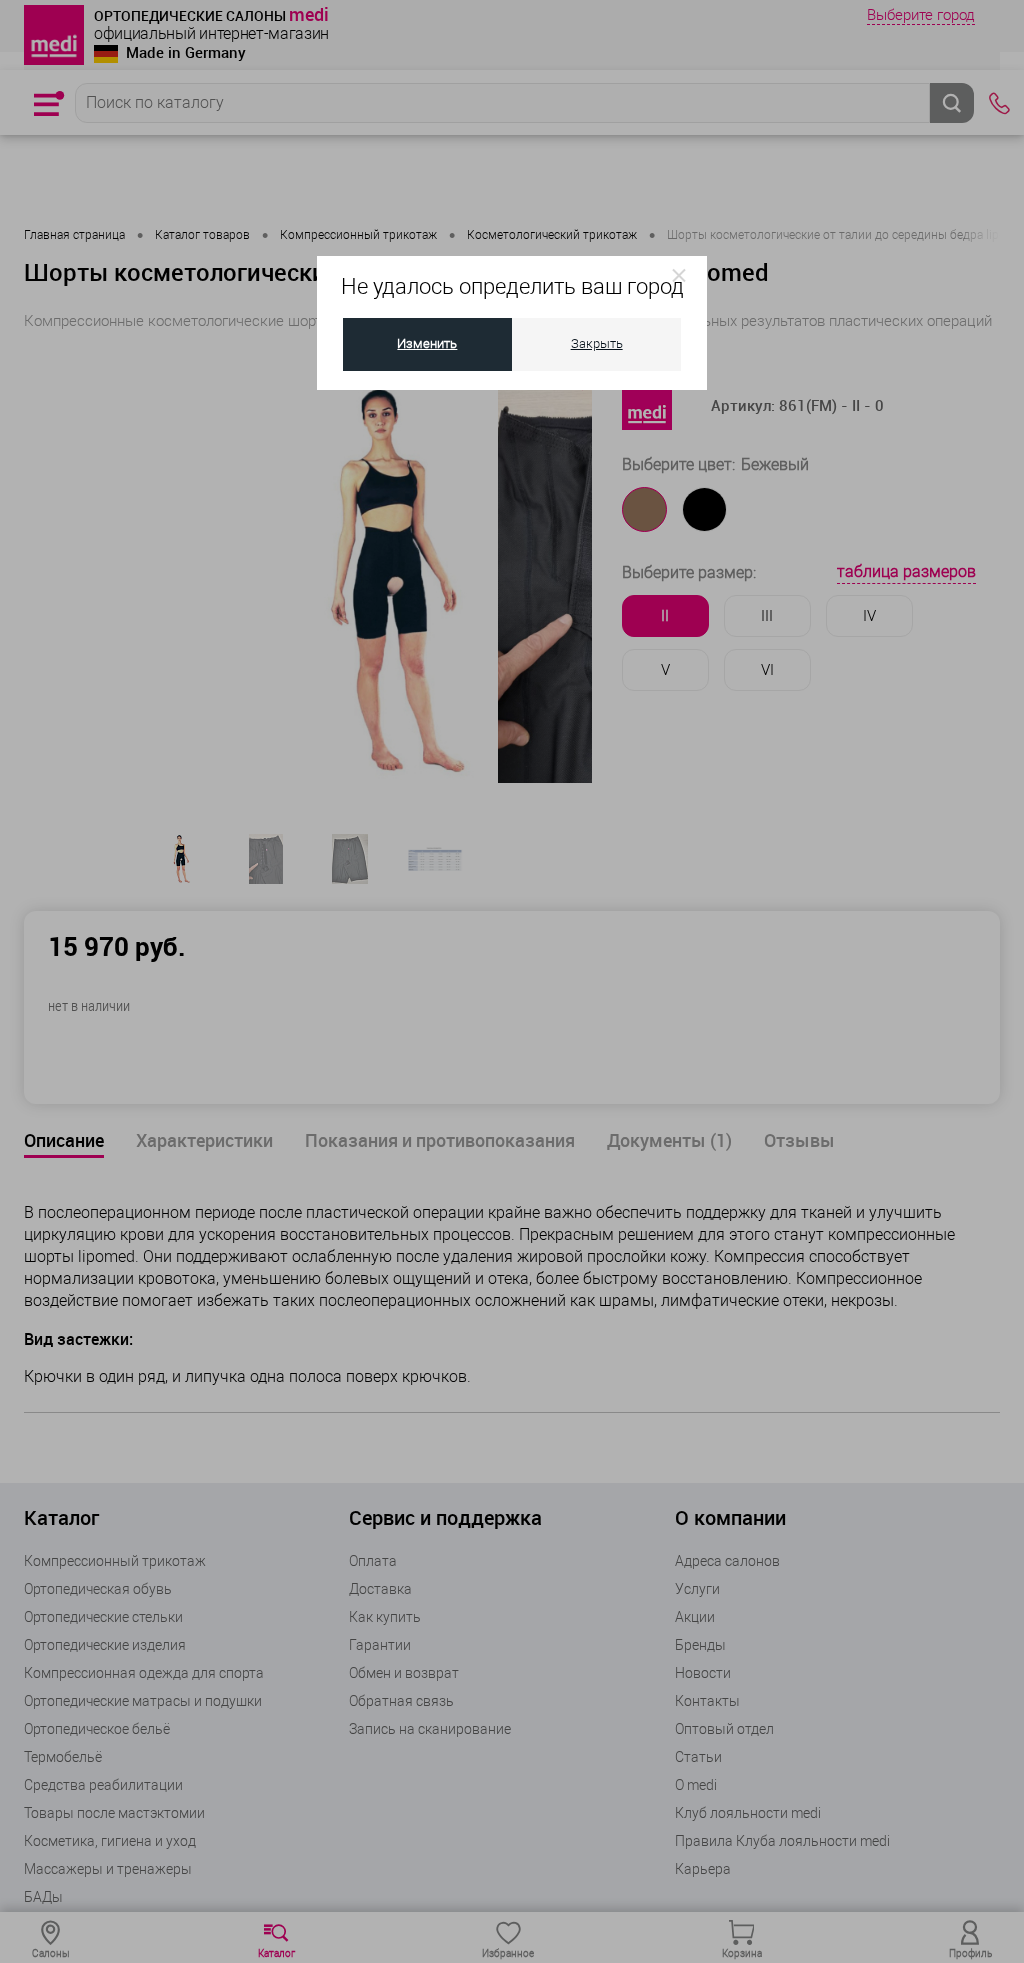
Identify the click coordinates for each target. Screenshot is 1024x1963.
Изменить (427, 343)
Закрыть (597, 343)
